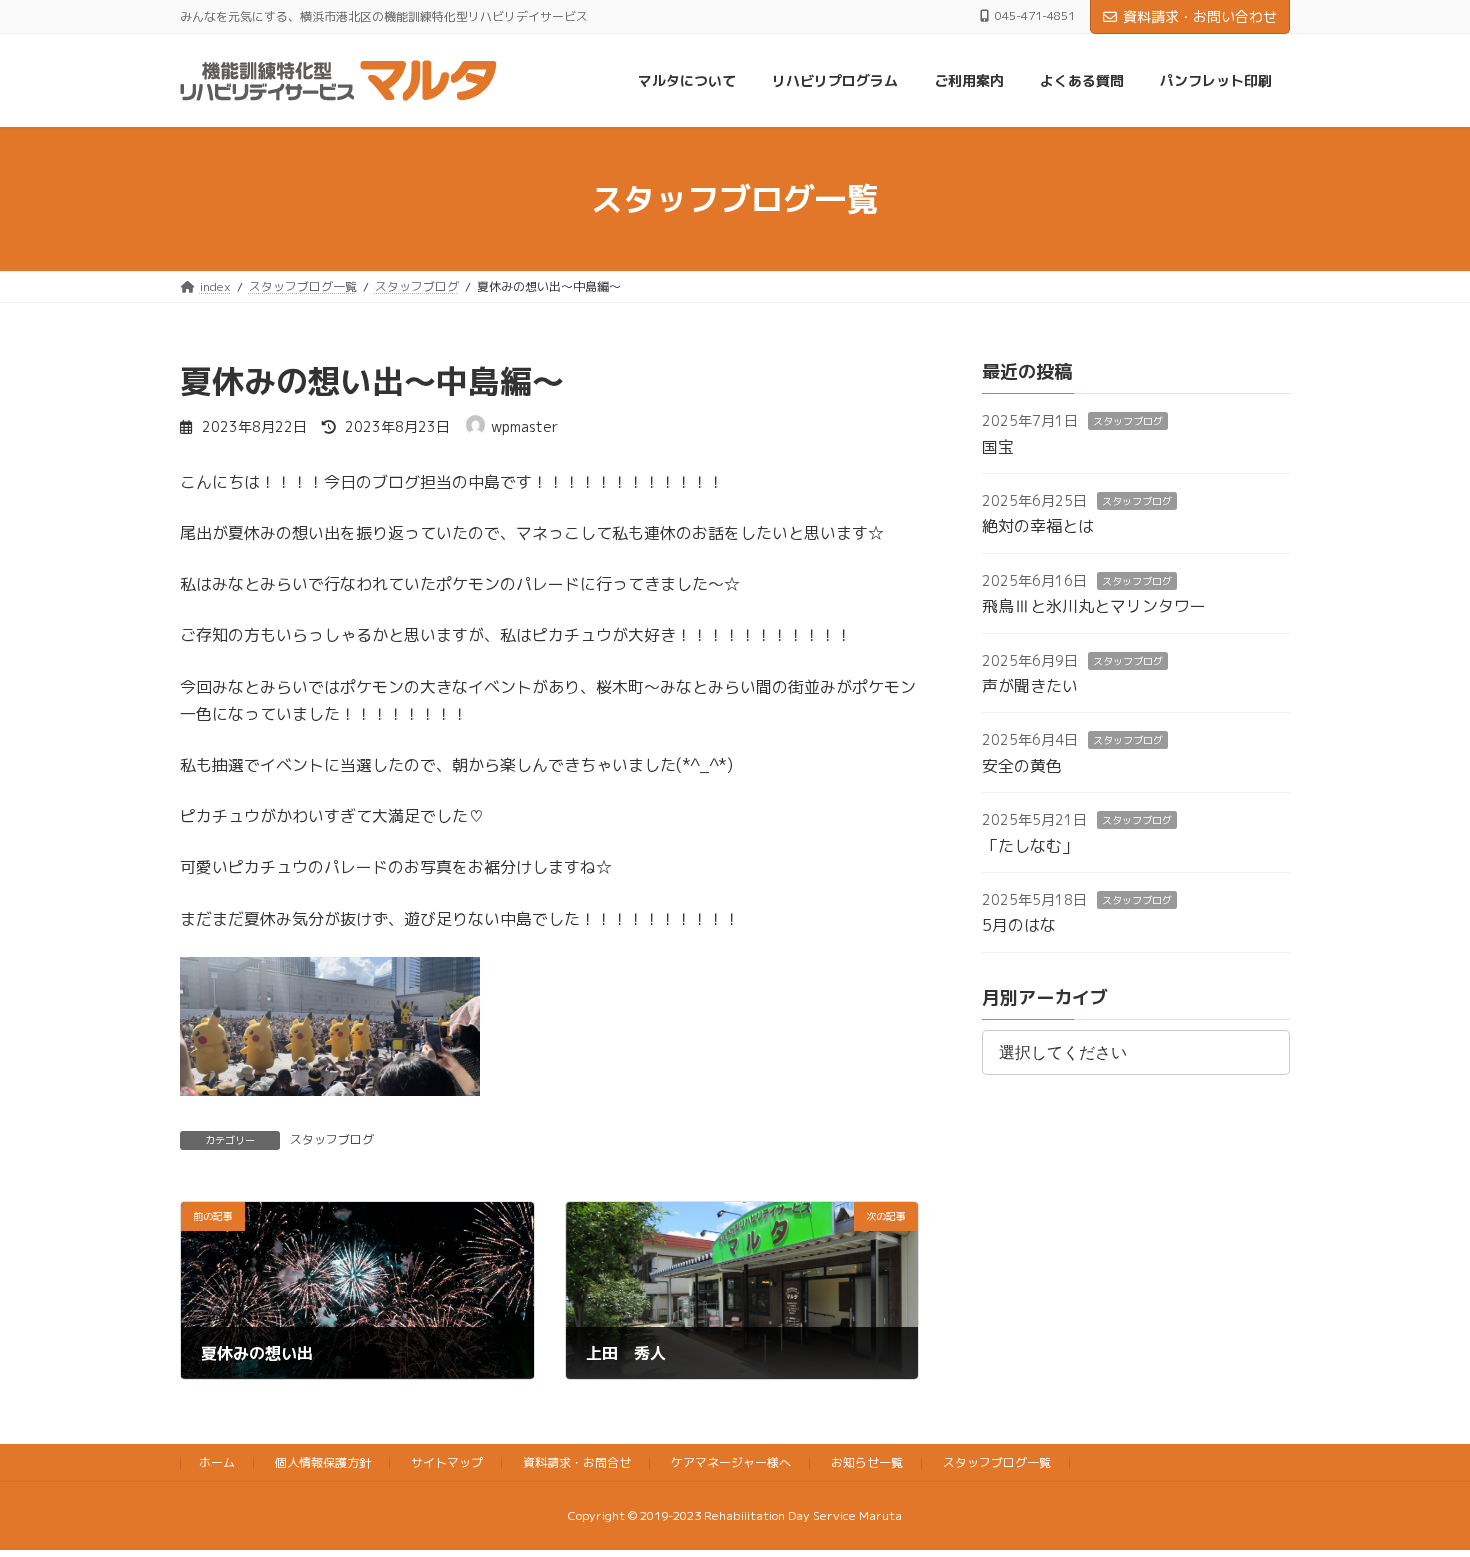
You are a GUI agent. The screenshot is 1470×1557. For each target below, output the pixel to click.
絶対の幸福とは (1038, 527)
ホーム (217, 1462)
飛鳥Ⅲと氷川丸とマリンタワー (1094, 607)
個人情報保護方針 (323, 1462)
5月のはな (1019, 926)
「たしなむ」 (1030, 846)
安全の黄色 (1022, 766)
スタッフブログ (332, 1139)
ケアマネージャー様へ (731, 1462)
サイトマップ (447, 1462)
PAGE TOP (1417, 1491)
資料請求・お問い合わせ (1200, 16)
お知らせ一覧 (867, 1462)
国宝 (998, 447)
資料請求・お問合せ (577, 1462)
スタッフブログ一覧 (997, 1462)
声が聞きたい (1030, 686)
